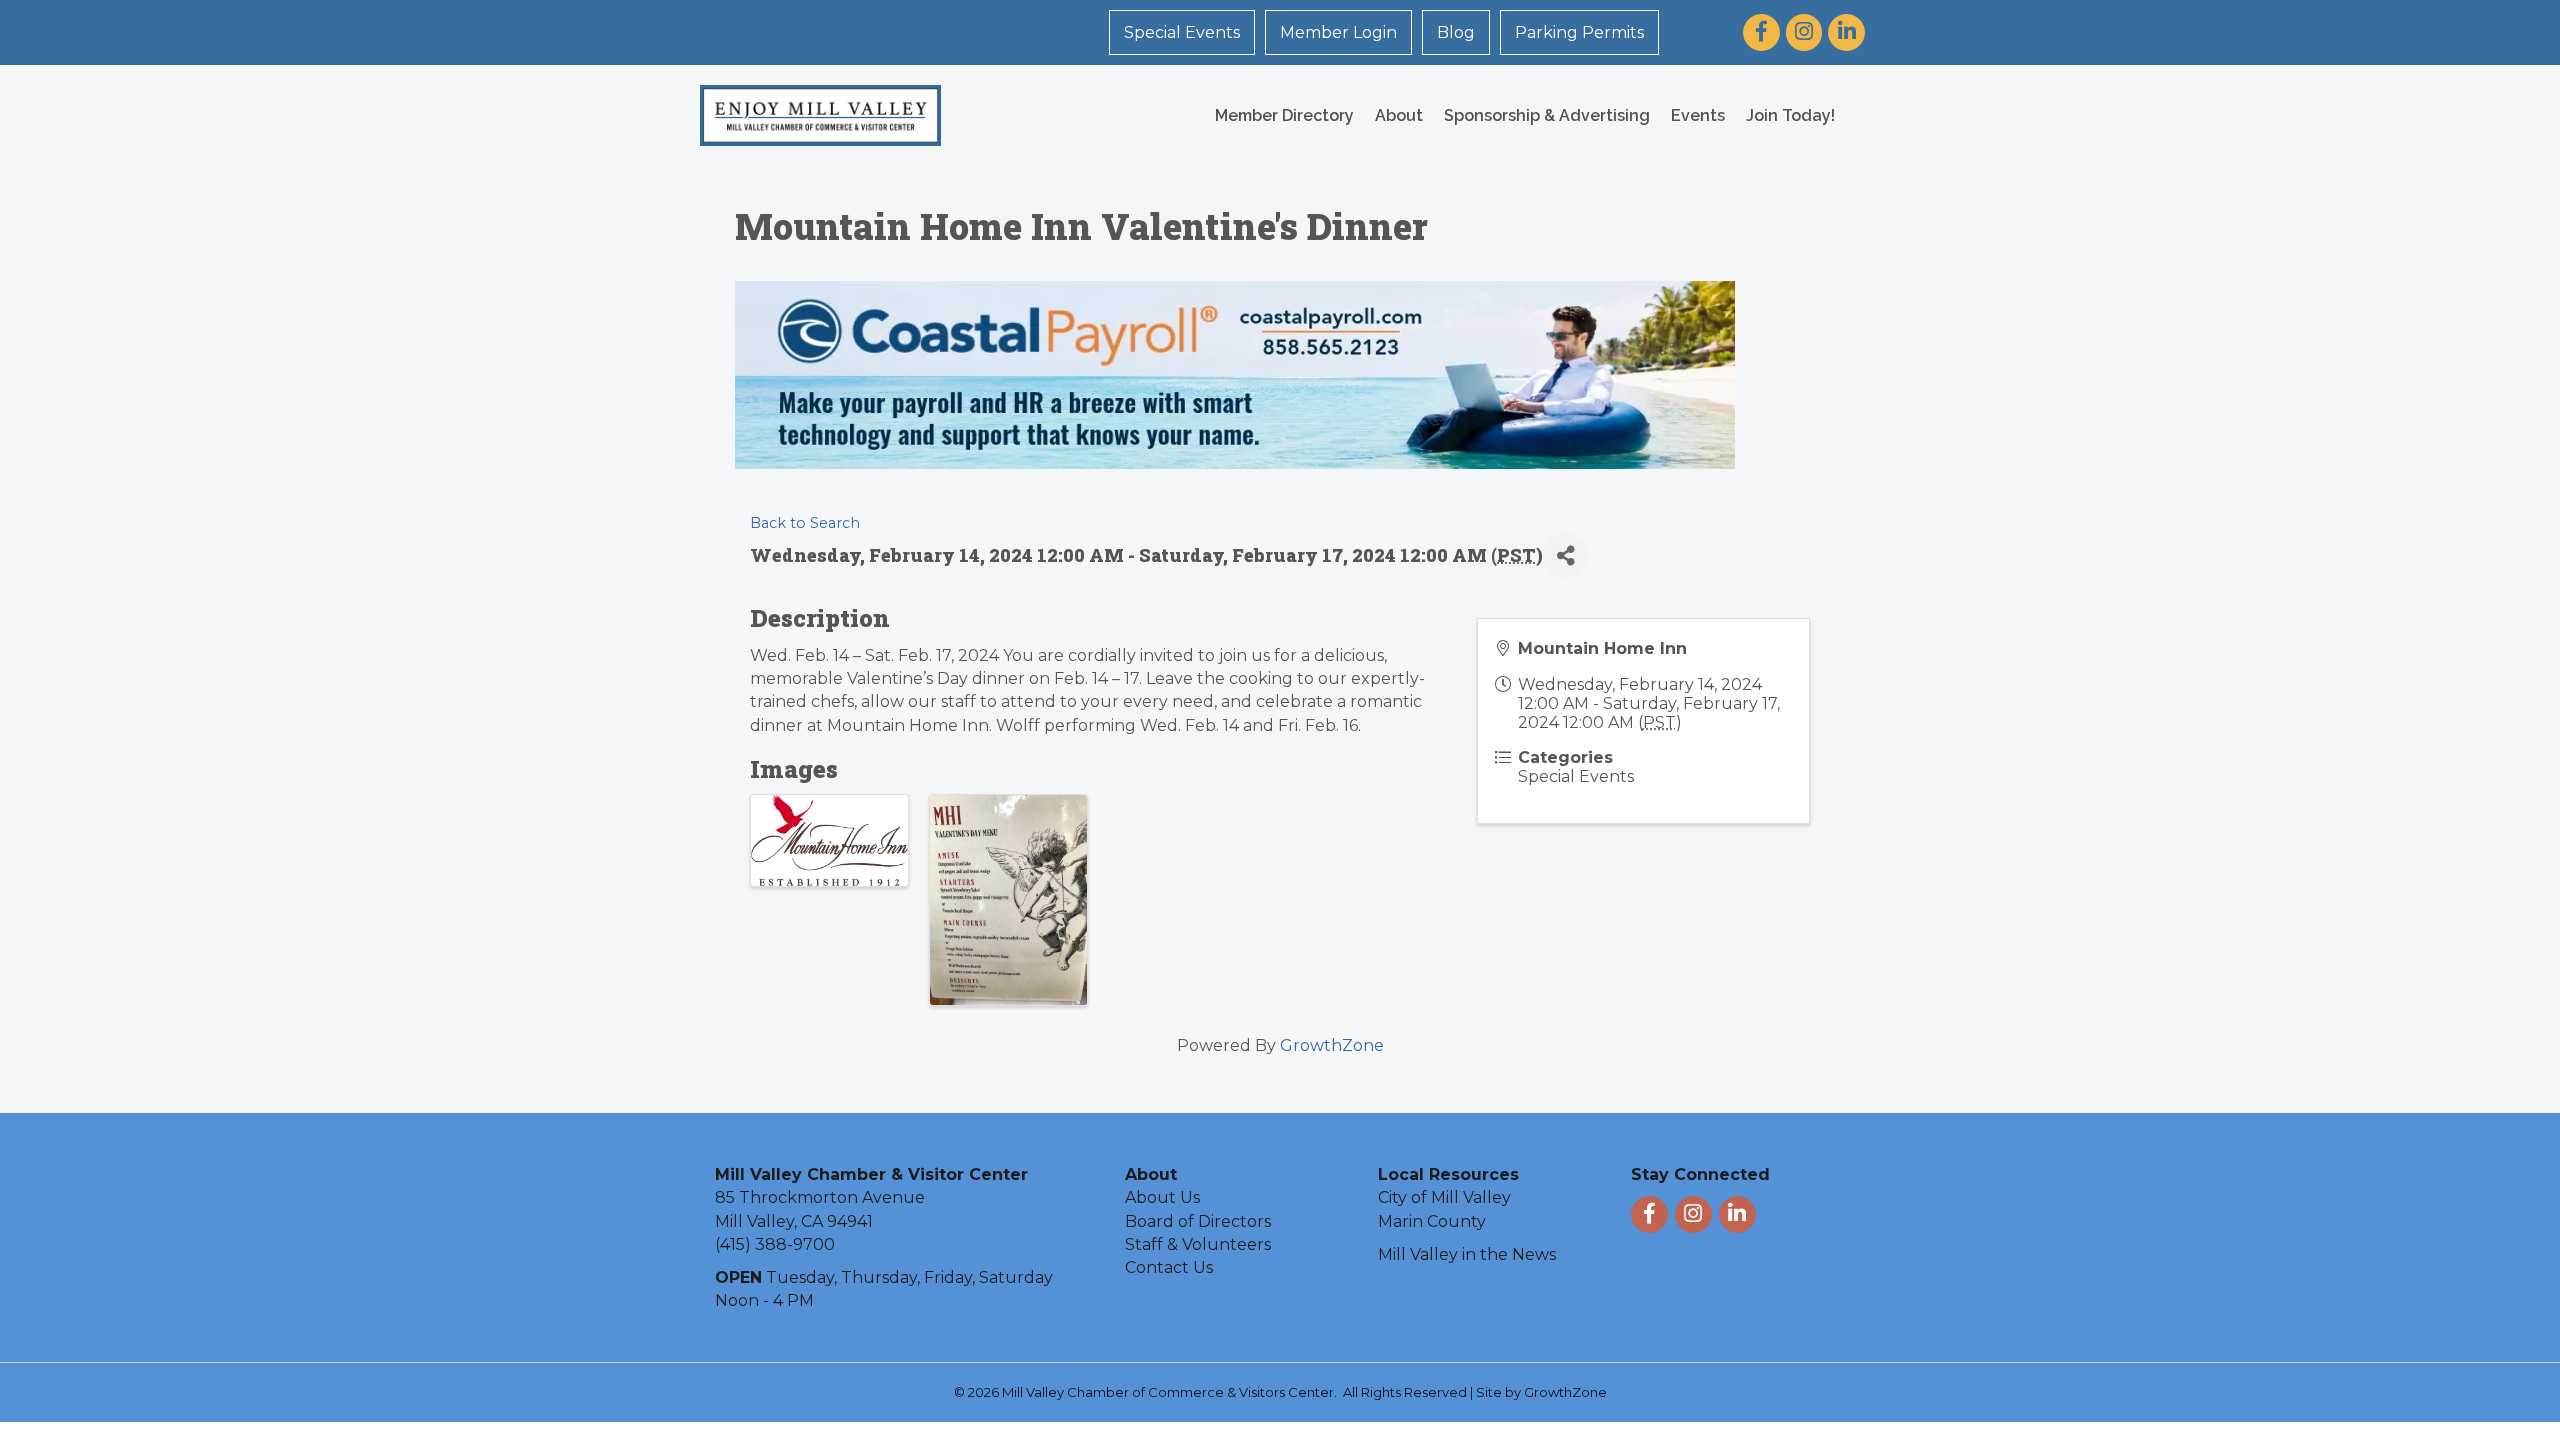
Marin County (1432, 1221)
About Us (1162, 1197)
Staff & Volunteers (1198, 1244)
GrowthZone (1332, 1045)
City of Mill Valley (1444, 1197)
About (1399, 115)
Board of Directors (1198, 1221)
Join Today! (1790, 115)
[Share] (1565, 555)
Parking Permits (1579, 32)
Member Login (1338, 32)
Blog (1456, 32)
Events (1698, 115)
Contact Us (1169, 1267)
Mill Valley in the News (1467, 1254)
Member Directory (1284, 115)
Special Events (1182, 32)
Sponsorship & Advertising (1547, 115)
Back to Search (805, 523)
